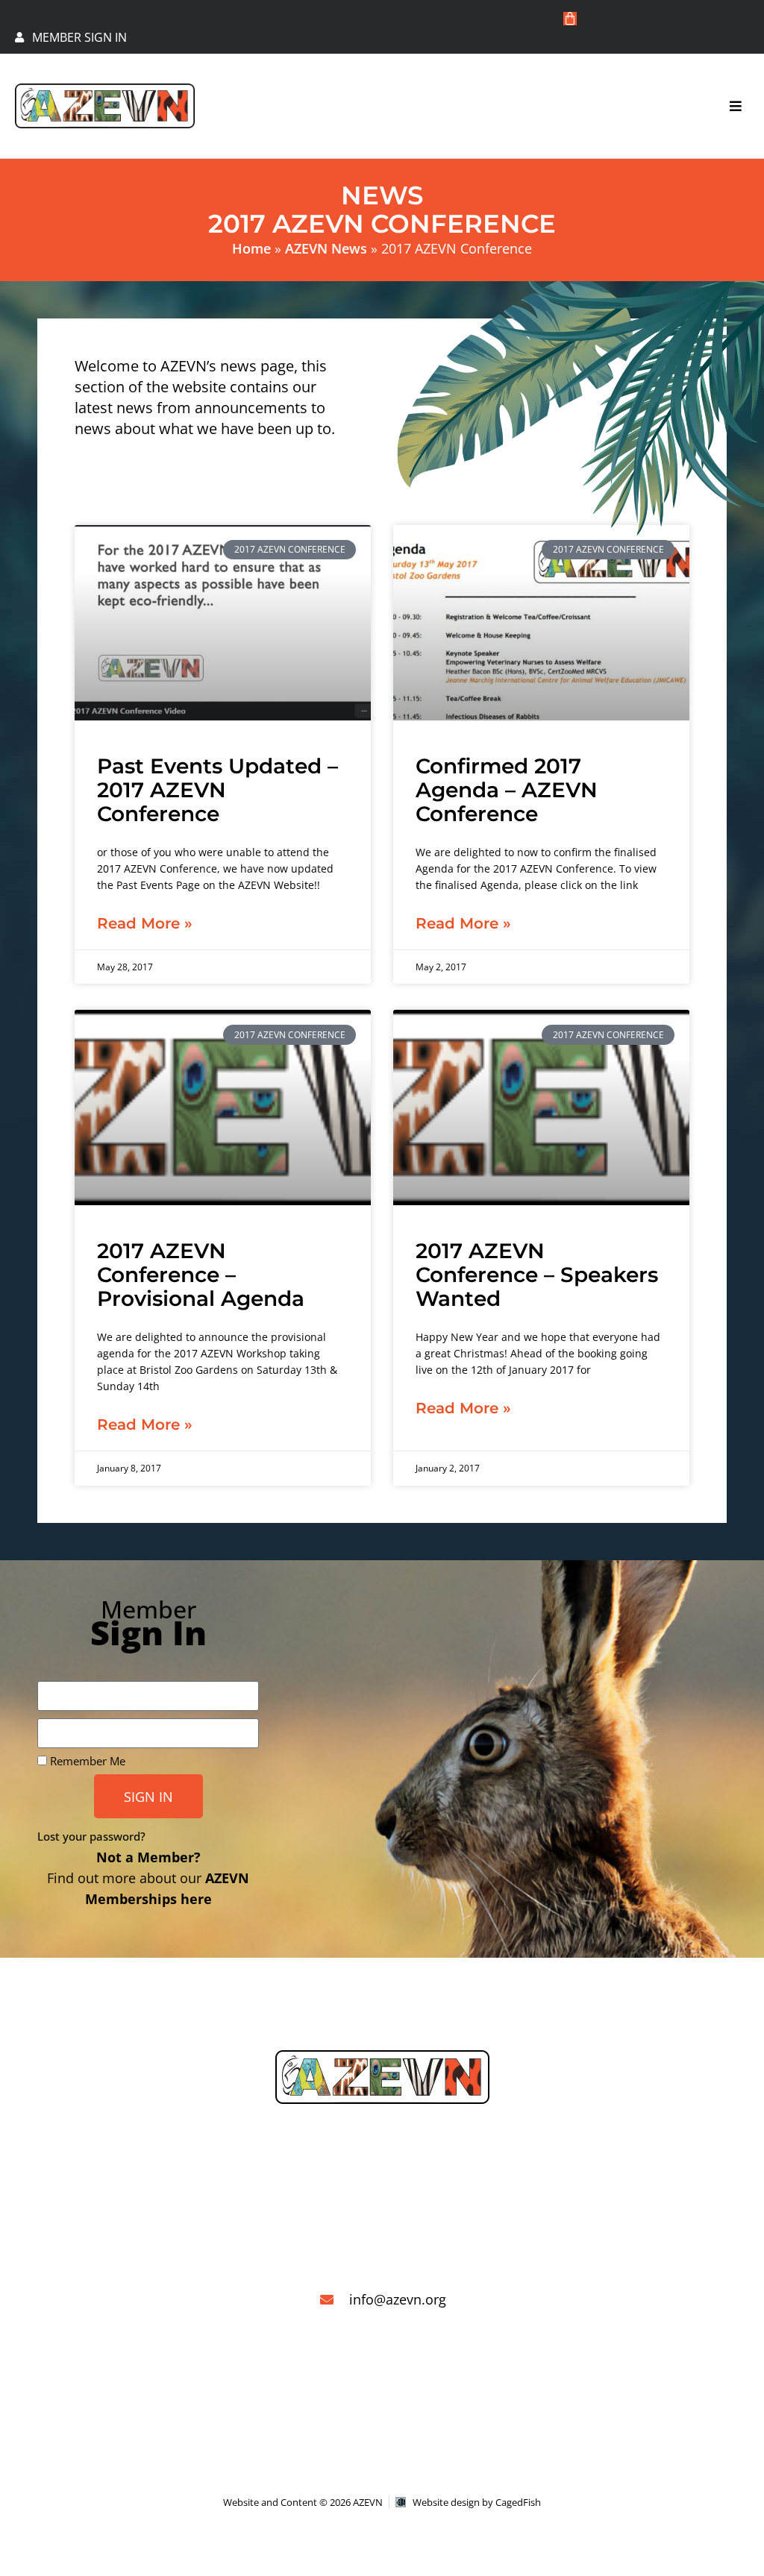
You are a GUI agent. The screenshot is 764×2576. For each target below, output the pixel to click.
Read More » (145, 923)
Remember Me (86, 1761)
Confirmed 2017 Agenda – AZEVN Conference (507, 790)
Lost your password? (91, 1836)
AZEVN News (326, 248)
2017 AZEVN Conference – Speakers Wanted (537, 1275)
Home (251, 248)
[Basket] (570, 19)
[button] (736, 106)
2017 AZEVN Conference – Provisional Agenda (201, 1275)
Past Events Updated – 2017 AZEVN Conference (217, 790)
